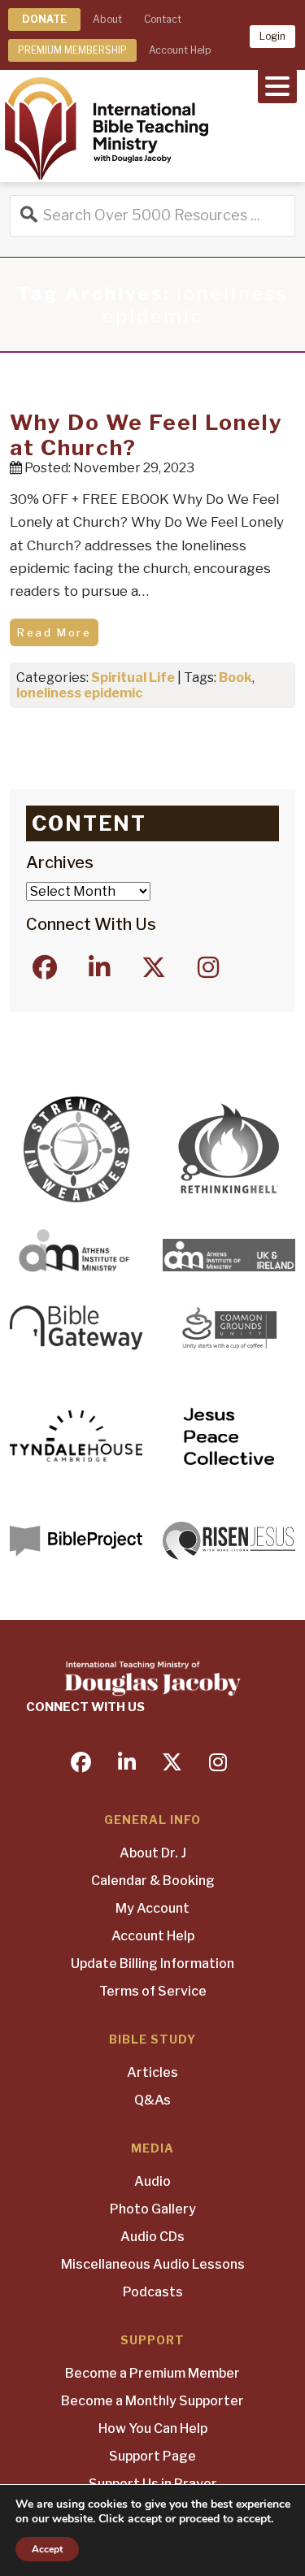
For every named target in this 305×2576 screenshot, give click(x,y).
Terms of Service (153, 1991)
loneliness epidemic (79, 693)
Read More (54, 632)
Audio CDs (152, 2237)
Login (272, 36)
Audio (152, 2181)
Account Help (180, 50)
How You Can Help (153, 2428)
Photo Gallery (153, 2209)
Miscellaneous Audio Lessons (153, 2264)
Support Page (152, 2456)
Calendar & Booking (153, 1881)
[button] (277, 85)
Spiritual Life (133, 678)
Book (235, 678)
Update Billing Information (152, 1963)
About (107, 19)
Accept (47, 2549)
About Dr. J (153, 1853)
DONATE (44, 19)
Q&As (152, 2100)
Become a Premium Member (152, 2373)
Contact (163, 19)
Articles (152, 2072)
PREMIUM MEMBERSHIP (72, 50)
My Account (152, 1908)
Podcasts (153, 2292)
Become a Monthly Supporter (152, 2401)
